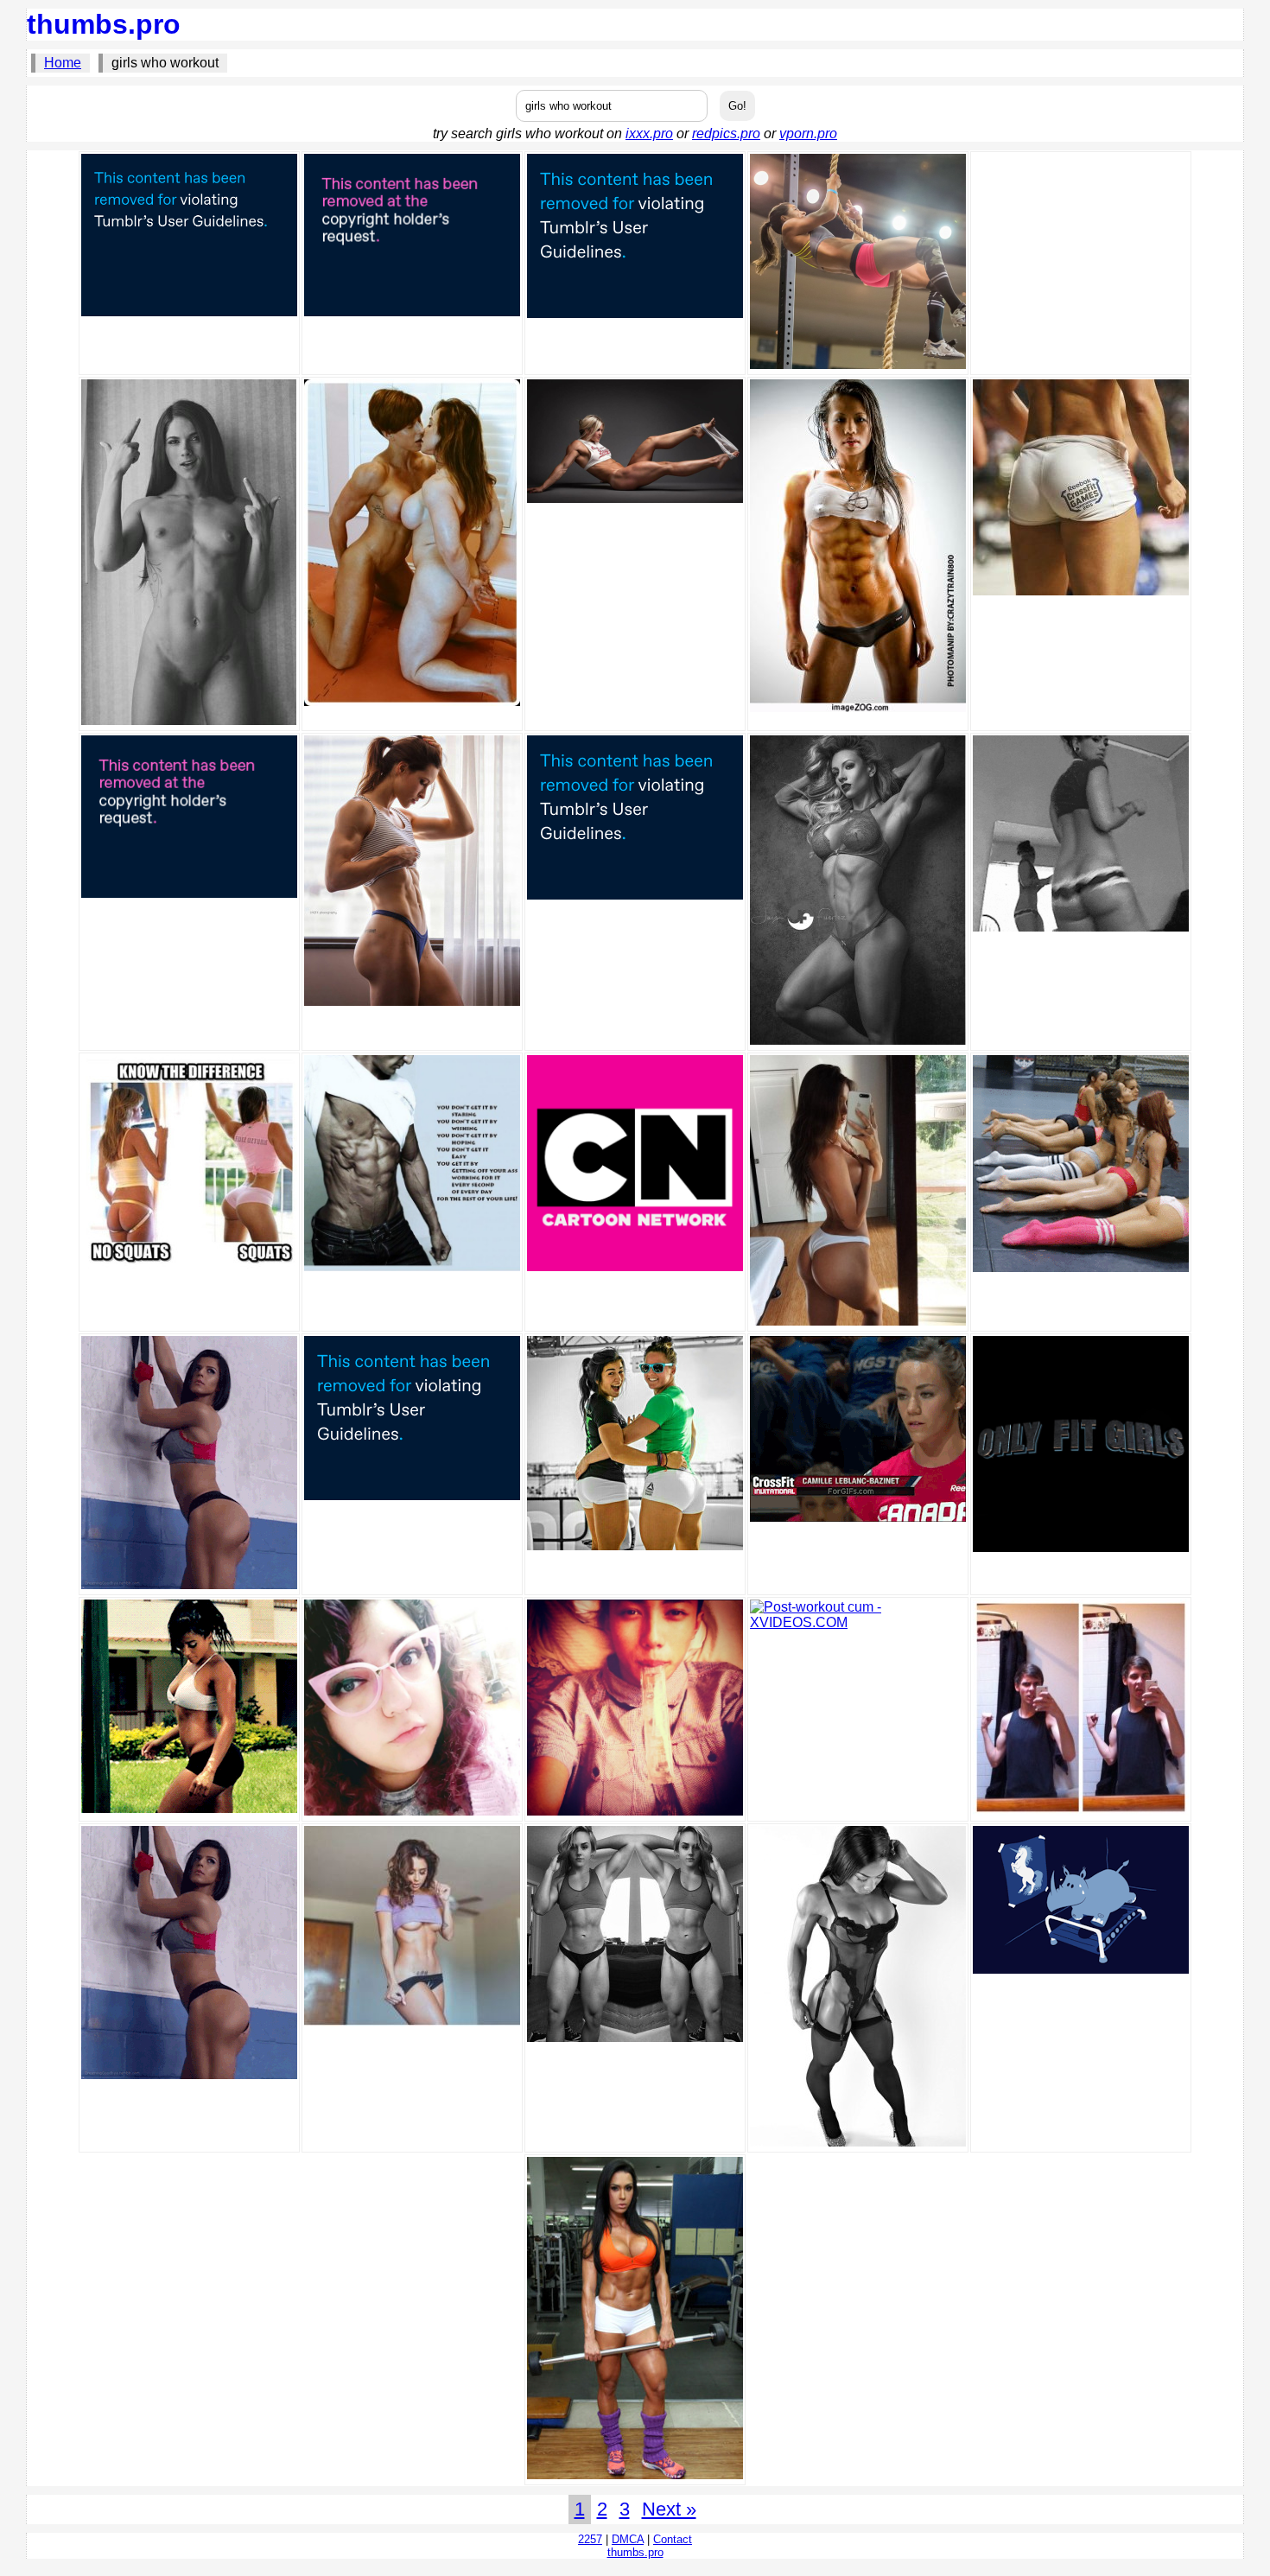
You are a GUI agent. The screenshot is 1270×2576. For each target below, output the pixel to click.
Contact (673, 2539)
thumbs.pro (104, 24)
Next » (669, 2509)
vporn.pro (808, 134)
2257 (590, 2539)
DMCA (628, 2539)
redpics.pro (726, 134)
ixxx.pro (649, 134)
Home (63, 63)
